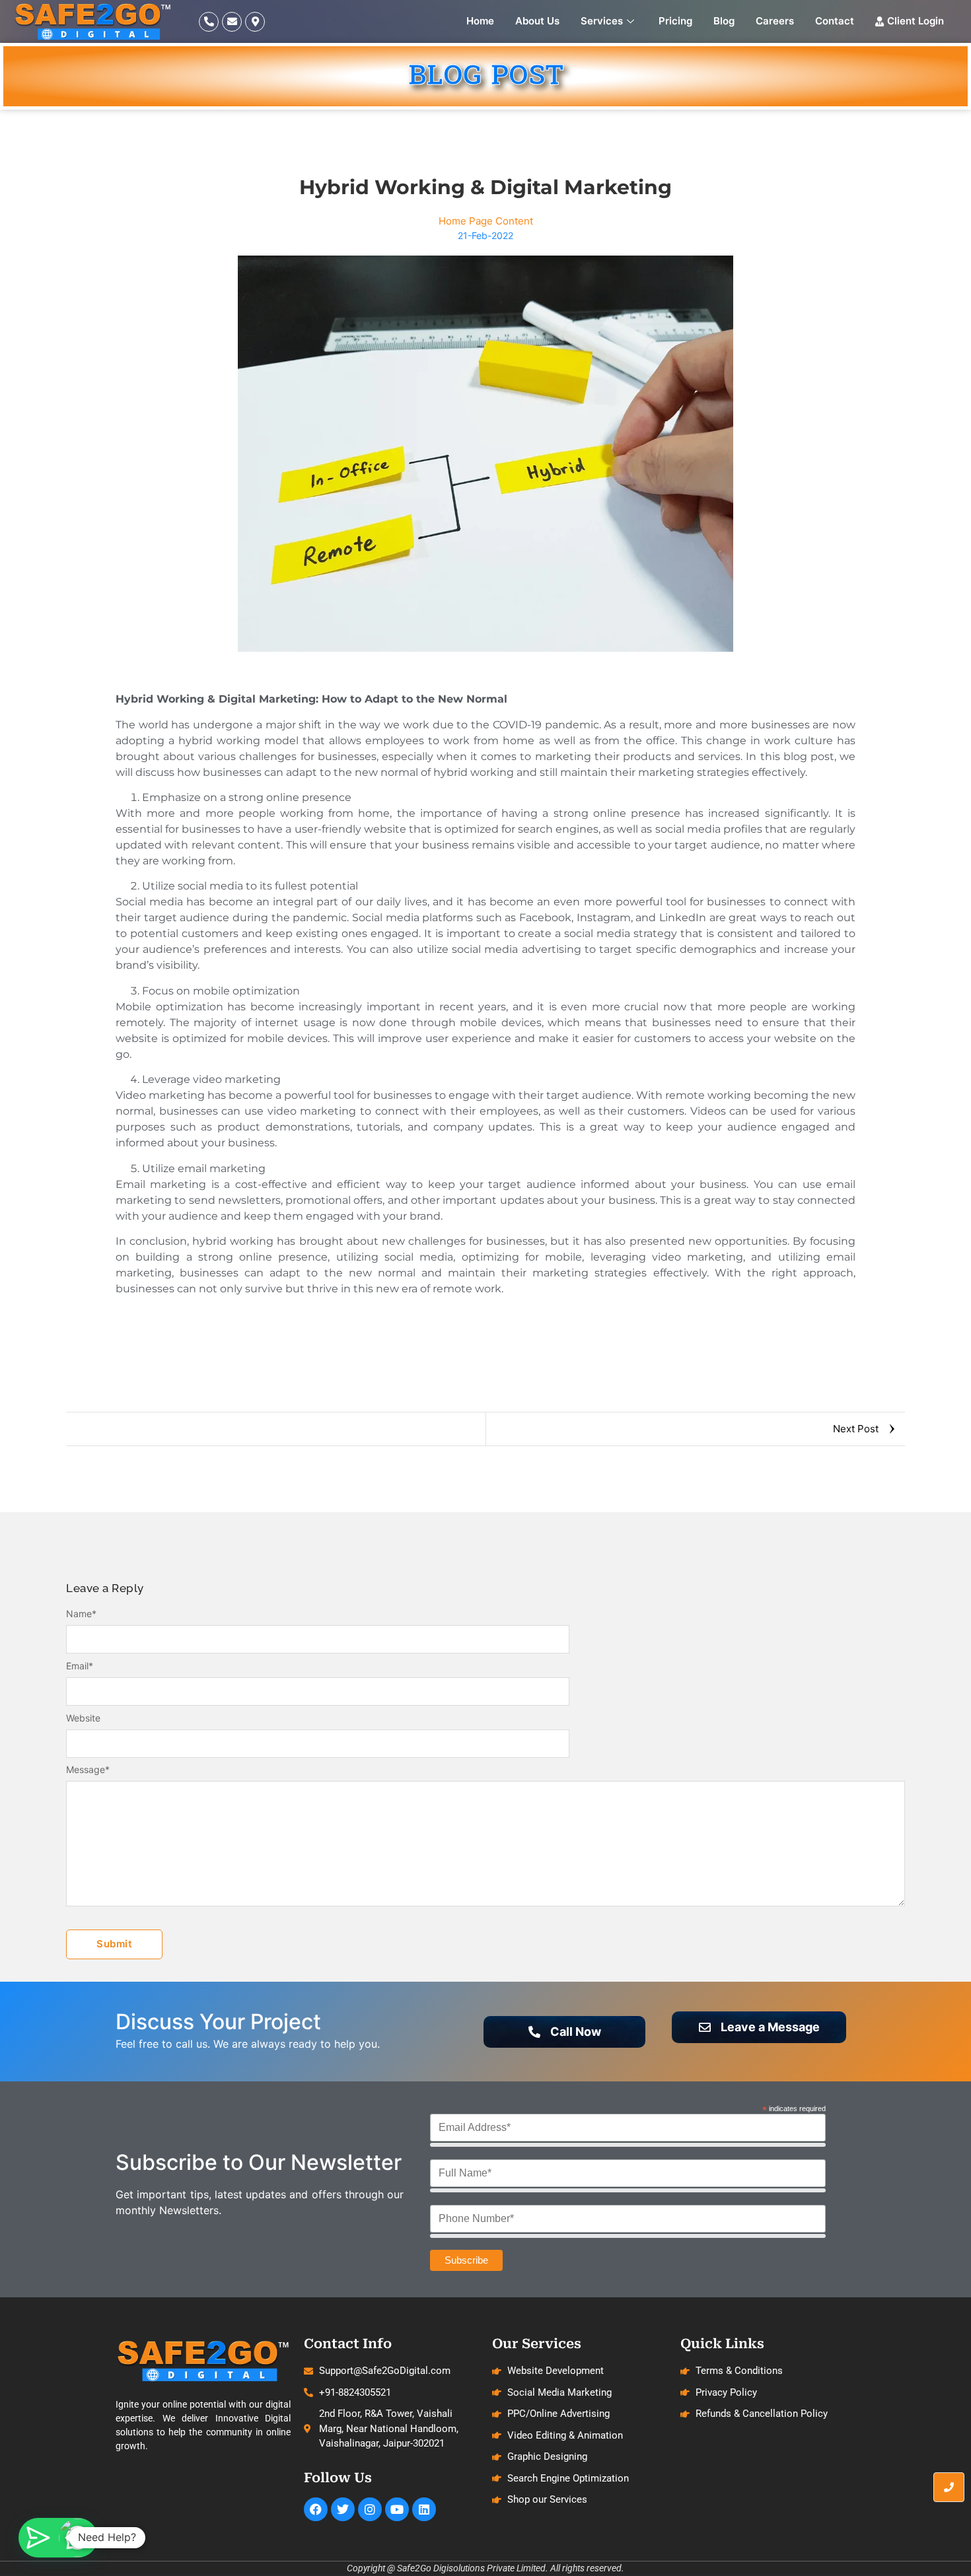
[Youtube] (397, 2509)
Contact (835, 21)
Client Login (916, 21)
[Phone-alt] (209, 22)
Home (480, 21)
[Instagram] (370, 2509)
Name (81, 1614)
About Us (537, 21)
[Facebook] (316, 2509)
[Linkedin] (424, 2509)
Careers (775, 21)
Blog (724, 21)
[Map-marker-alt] (255, 22)
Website (83, 1718)
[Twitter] (343, 2509)
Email (80, 1666)
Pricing (675, 21)
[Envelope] (232, 22)
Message (88, 1770)
